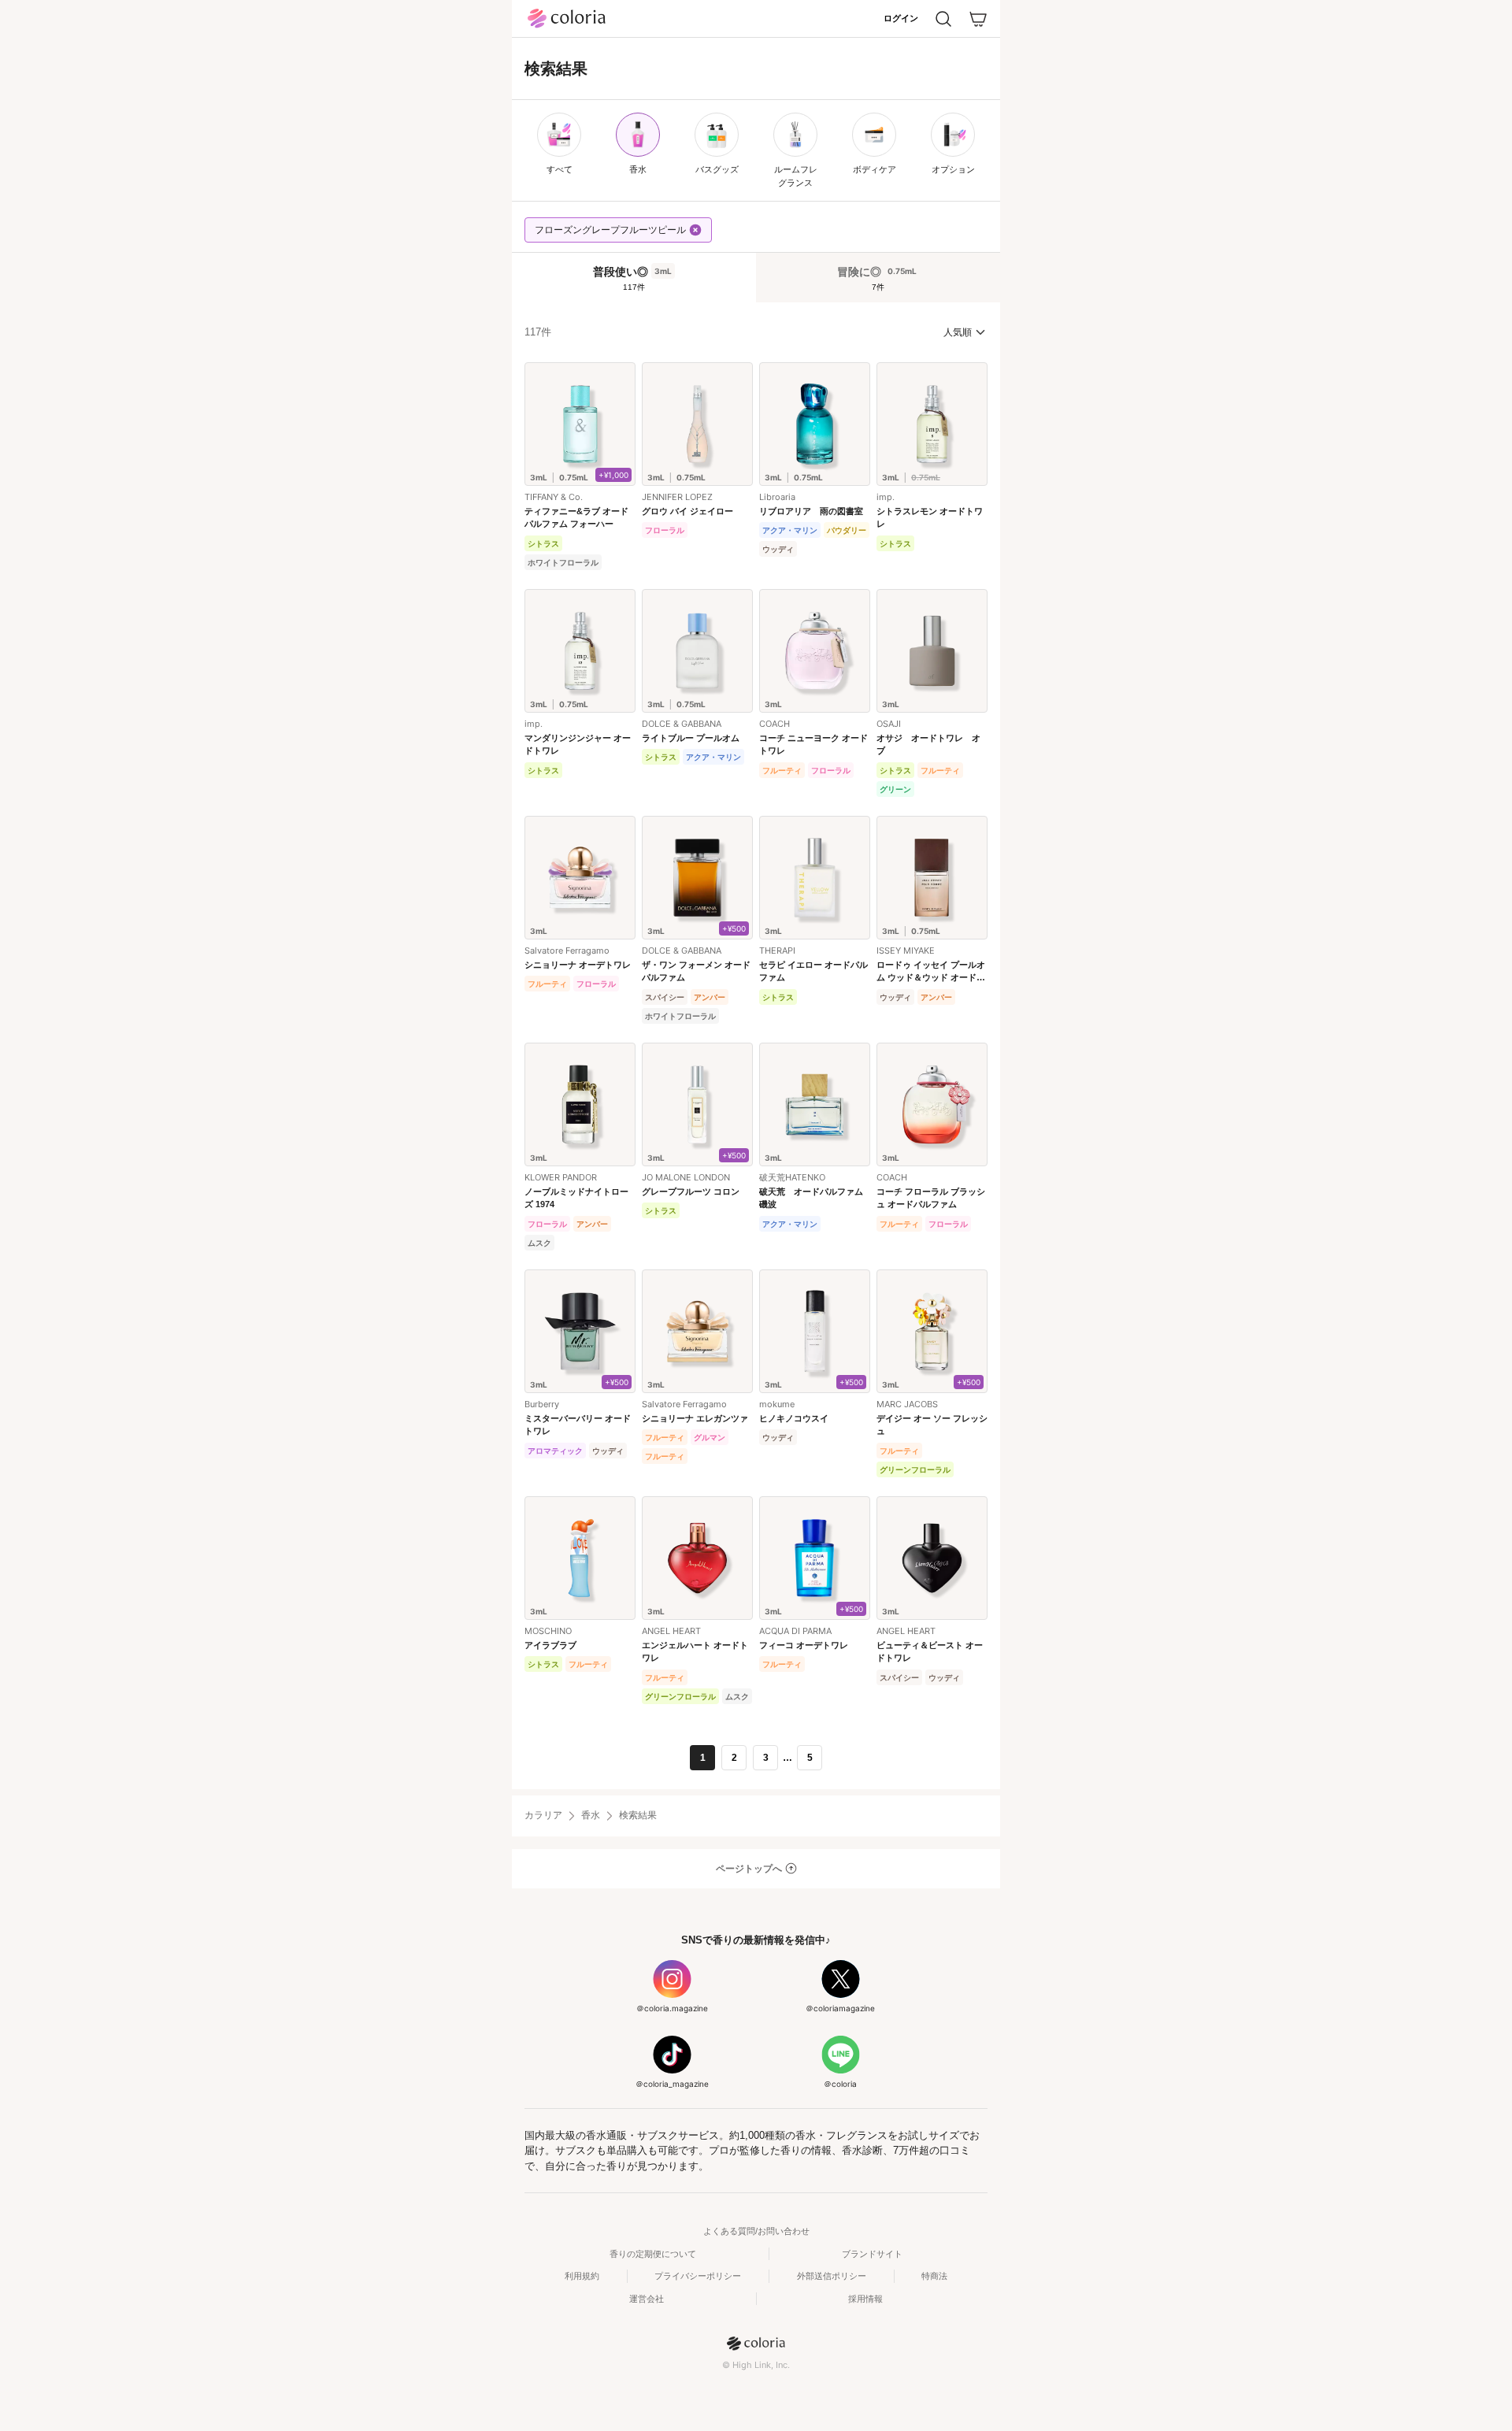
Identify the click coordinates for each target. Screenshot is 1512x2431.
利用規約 (582, 2276)
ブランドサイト (872, 2254)
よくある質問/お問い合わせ (756, 2231)
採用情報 (865, 2299)
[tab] (634, 278)
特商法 (934, 2276)
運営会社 (647, 2299)
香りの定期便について (653, 2254)
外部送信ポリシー (832, 2276)
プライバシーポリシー (698, 2276)
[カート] (978, 19)
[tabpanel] (756, 1046)
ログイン (901, 18)
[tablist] (756, 277)
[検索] (943, 19)
